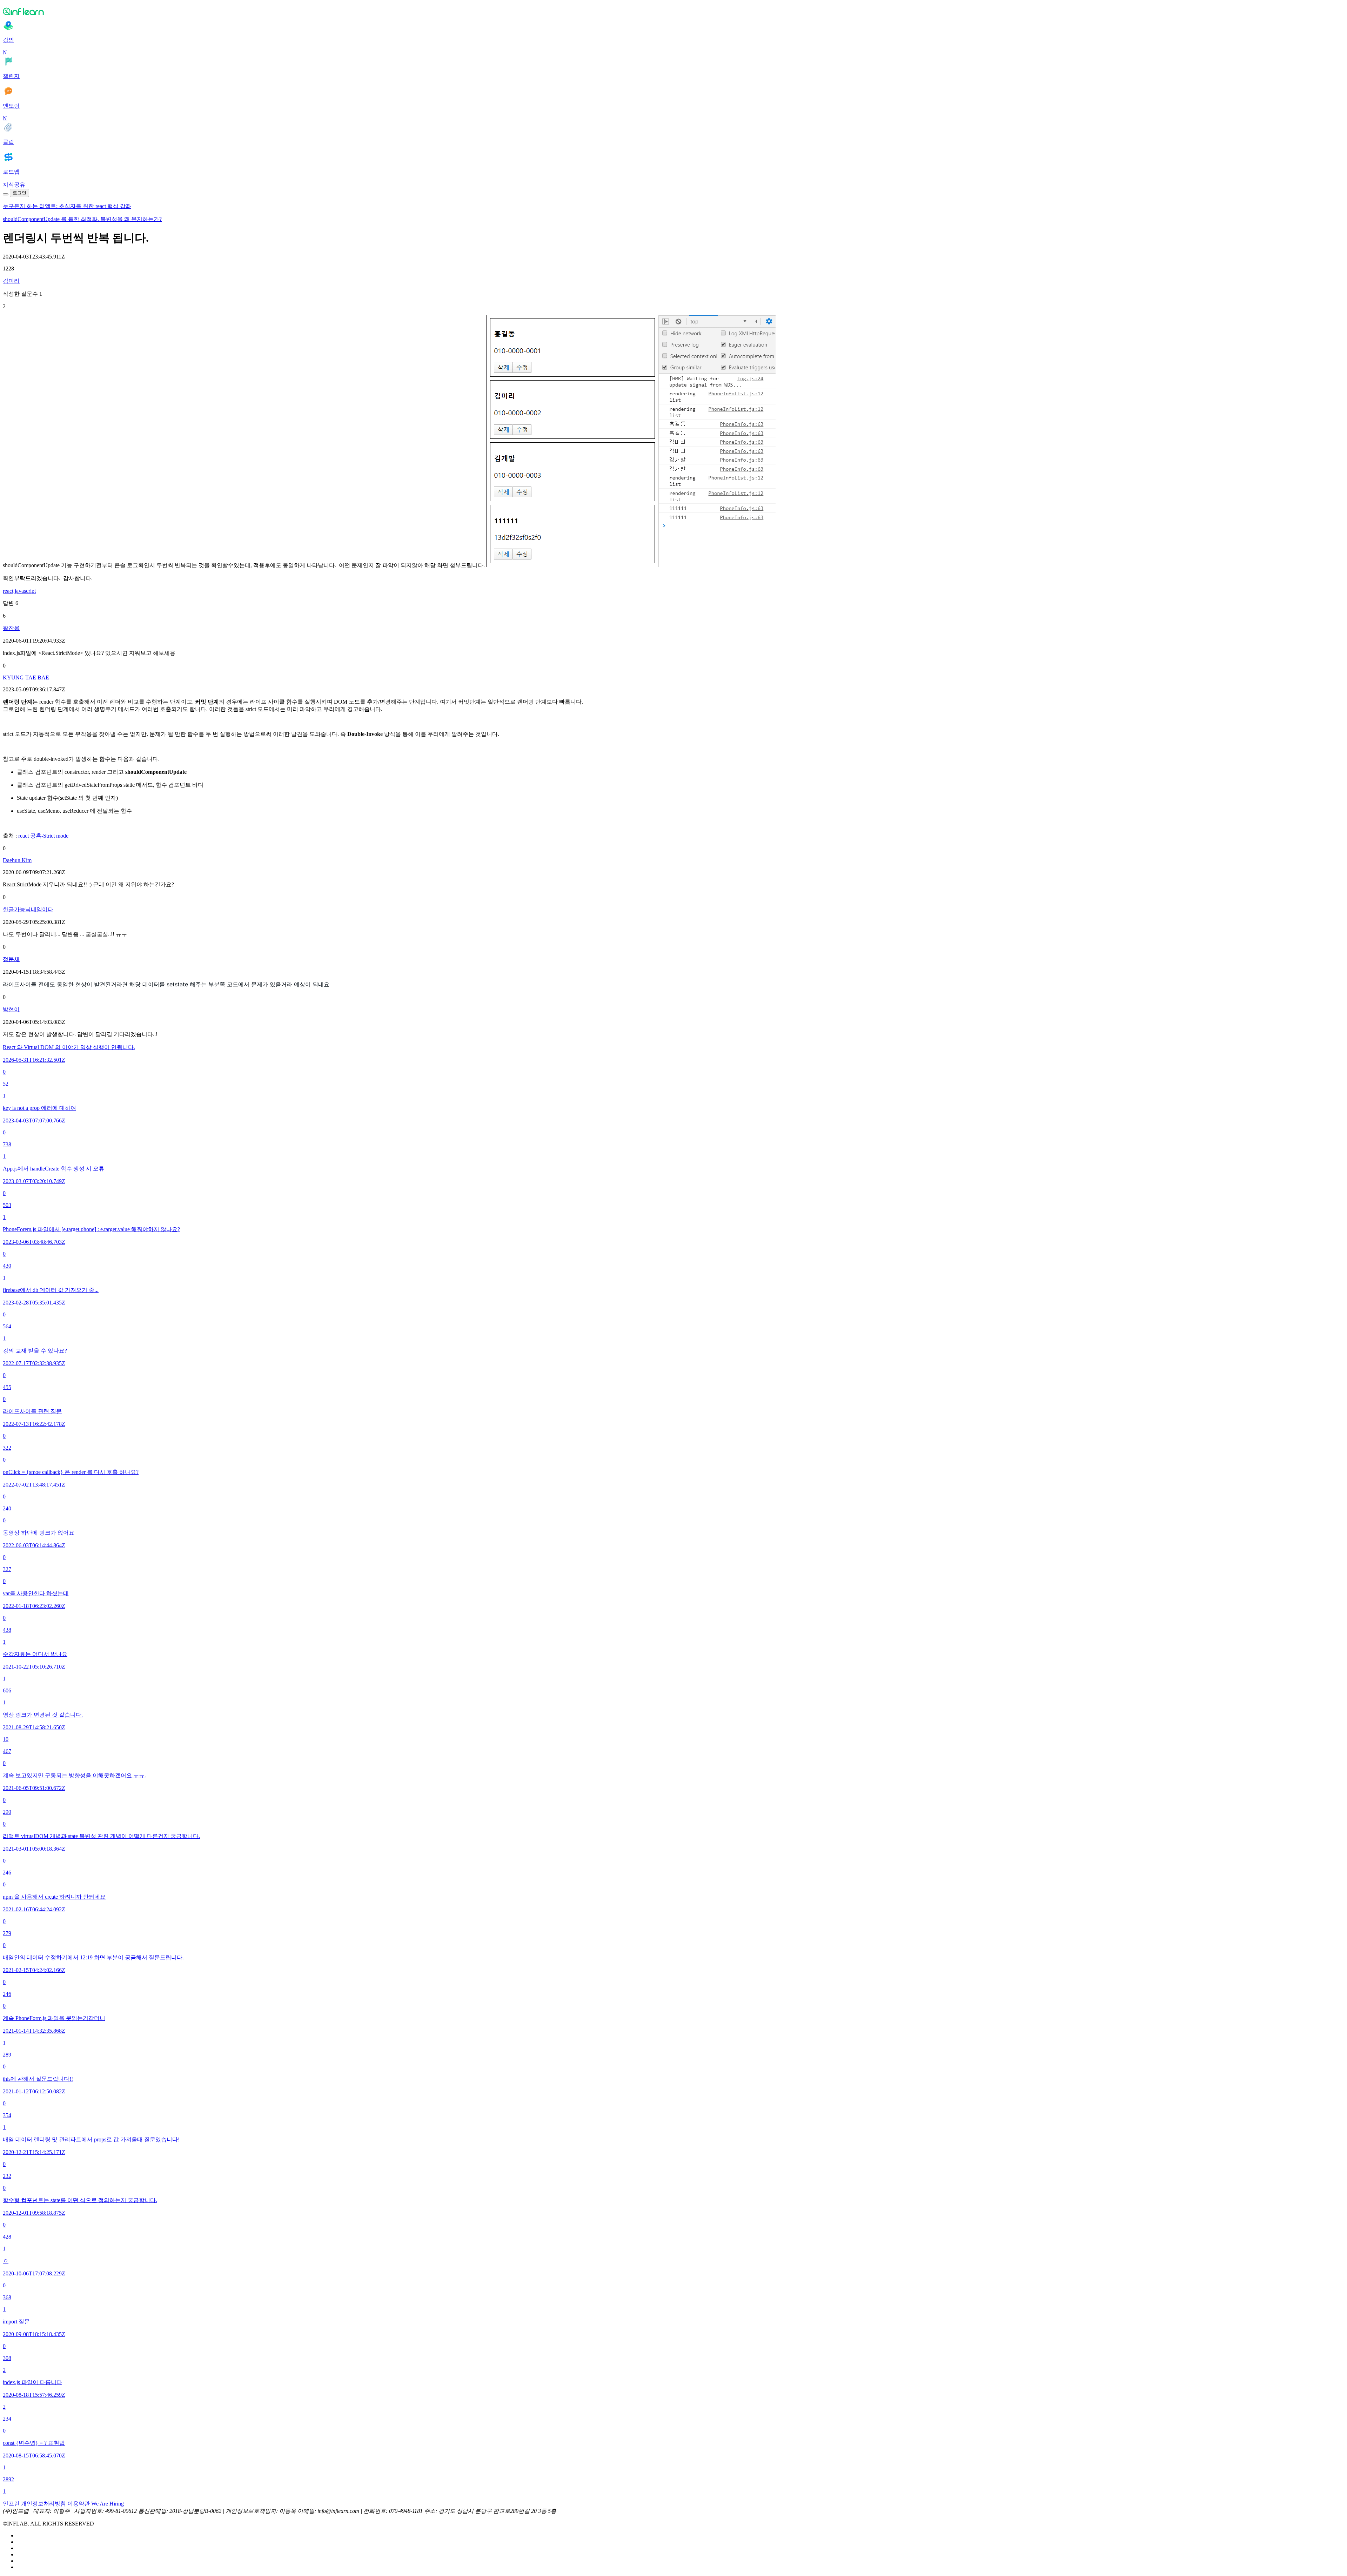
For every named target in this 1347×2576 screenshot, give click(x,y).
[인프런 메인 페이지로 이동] (673, 11)
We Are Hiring (108, 2504)
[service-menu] (6, 194)
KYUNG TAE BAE (26, 677)
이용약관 (79, 2504)
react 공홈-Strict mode (43, 836)
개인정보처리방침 (43, 2504)
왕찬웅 (11, 628)
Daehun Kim (17, 860)
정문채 (11, 959)
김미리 (11, 281)
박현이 (11, 1009)
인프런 (11, 2504)
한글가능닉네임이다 (28, 909)
